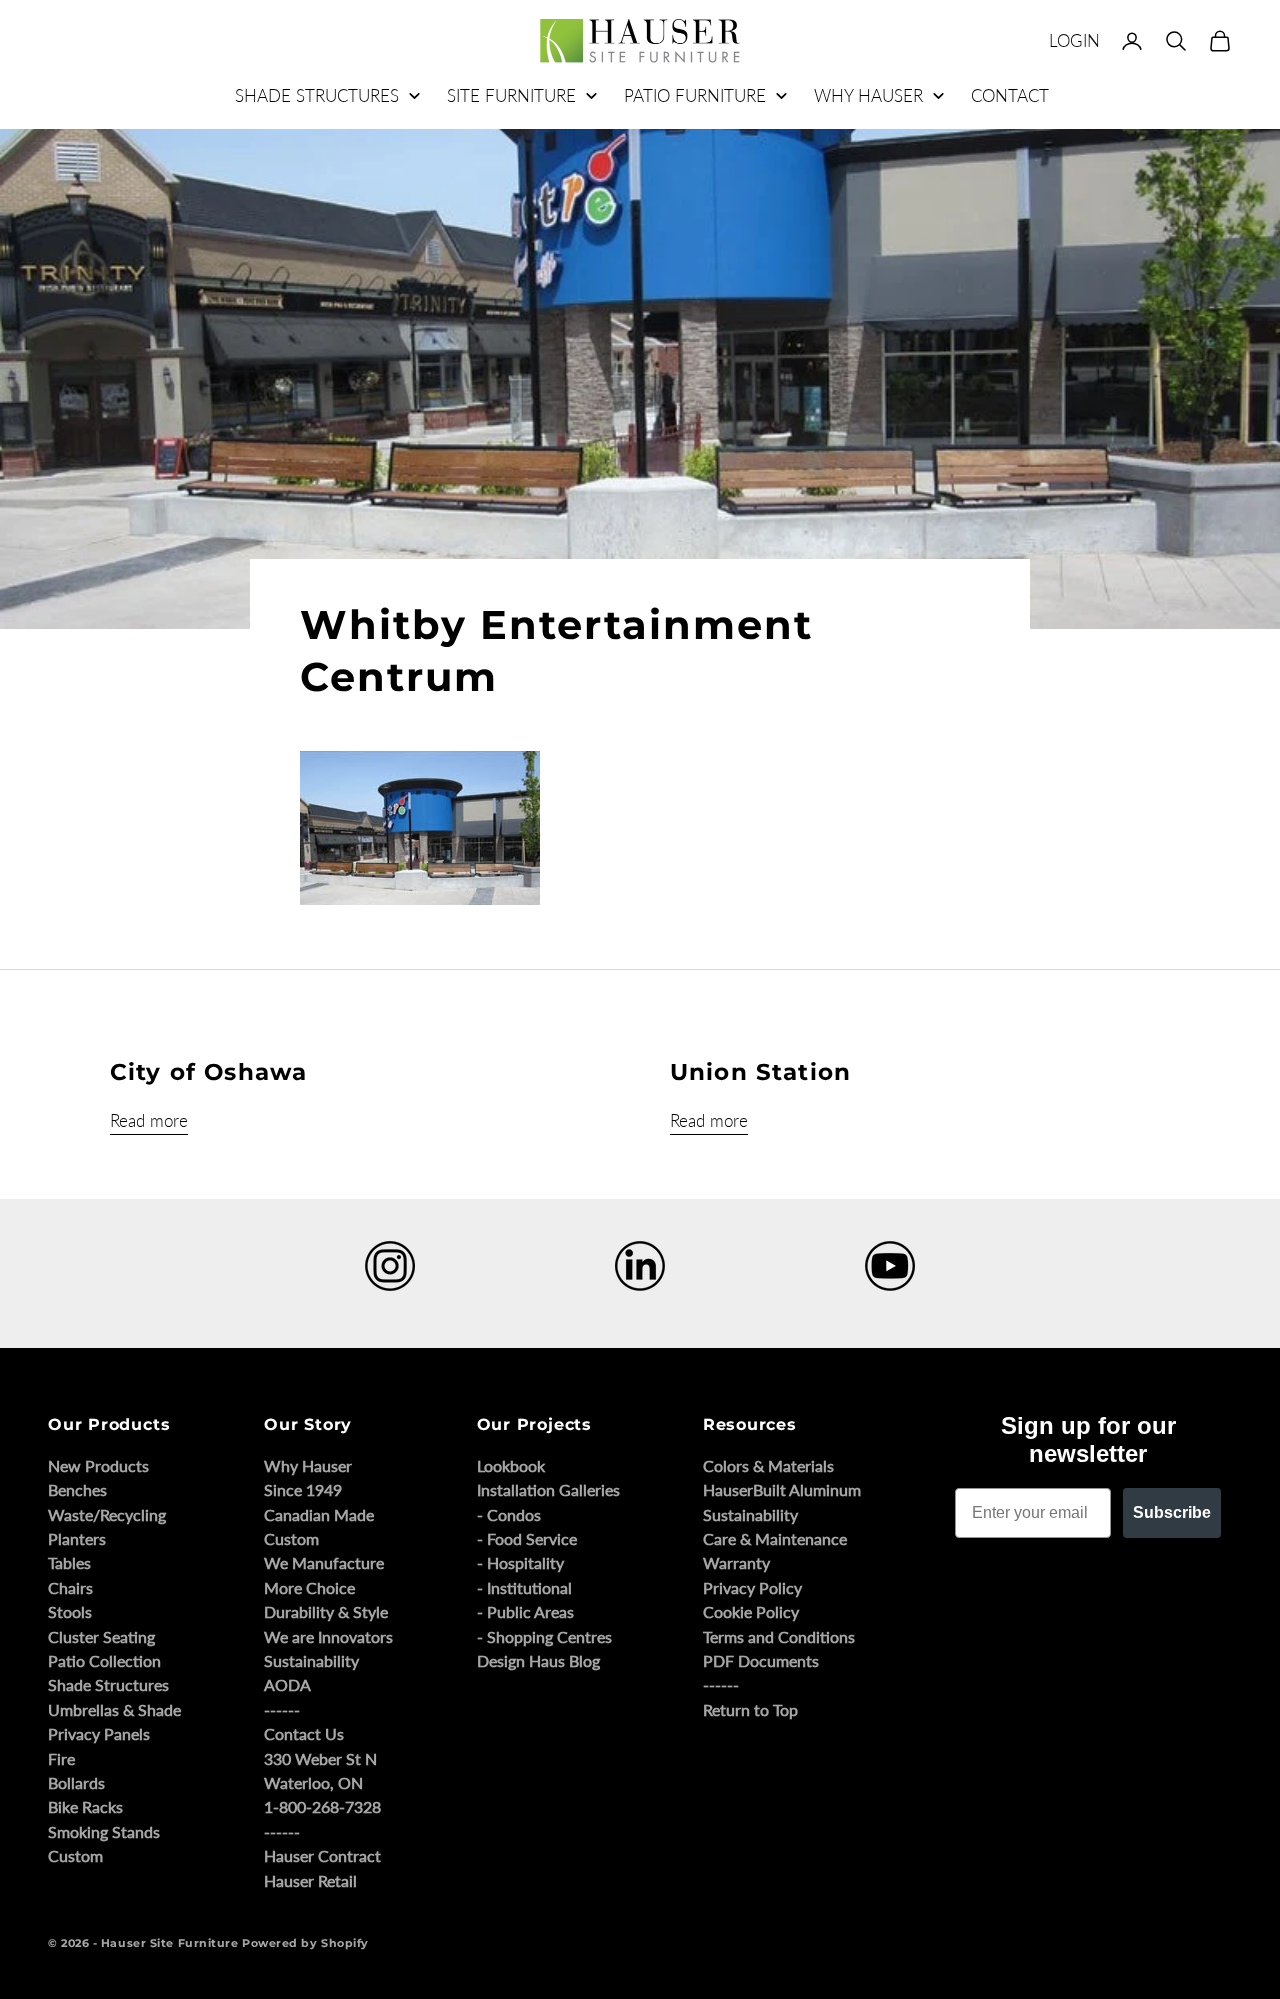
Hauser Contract (322, 1855)
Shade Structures (108, 1684)
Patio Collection (104, 1660)
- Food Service (527, 1538)
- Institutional (524, 1587)
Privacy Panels (99, 1733)
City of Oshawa (208, 1072)
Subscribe (1172, 1512)
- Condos (509, 1514)
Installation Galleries (548, 1489)
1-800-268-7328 (322, 1806)
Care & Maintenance (775, 1538)
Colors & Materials (768, 1465)
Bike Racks (85, 1806)
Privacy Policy (752, 1587)
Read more (149, 1120)
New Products (98, 1465)
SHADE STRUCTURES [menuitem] (317, 95)
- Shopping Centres (544, 1636)
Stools (70, 1611)
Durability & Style (326, 1611)
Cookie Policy (751, 1611)
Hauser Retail (310, 1880)
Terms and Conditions (779, 1636)
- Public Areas (525, 1611)
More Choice (309, 1587)
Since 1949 (303, 1489)
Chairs (70, 1587)
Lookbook (511, 1465)
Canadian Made (319, 1514)
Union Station (760, 1072)
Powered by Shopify (305, 1943)
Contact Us (304, 1733)
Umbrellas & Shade (114, 1709)
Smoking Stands (104, 1831)
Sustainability (311, 1660)
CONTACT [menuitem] (1010, 95)
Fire (61, 1758)
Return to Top (750, 1709)
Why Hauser (308, 1465)
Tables (69, 1562)
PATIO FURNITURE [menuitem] (695, 95)
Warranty (736, 1562)
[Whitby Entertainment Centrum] (420, 826)
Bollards (76, 1782)
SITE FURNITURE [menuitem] (511, 95)
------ (282, 1709)
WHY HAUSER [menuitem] (868, 95)
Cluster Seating (101, 1636)
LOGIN (1074, 40)
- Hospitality (520, 1562)
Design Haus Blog (538, 1660)
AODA (287, 1684)
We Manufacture (324, 1562)
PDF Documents (761, 1660)
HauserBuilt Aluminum (782, 1489)
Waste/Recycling (107, 1514)
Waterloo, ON (313, 1782)
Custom (75, 1855)
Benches (77, 1489)
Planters (77, 1538)
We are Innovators (328, 1636)
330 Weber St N (320, 1758)
